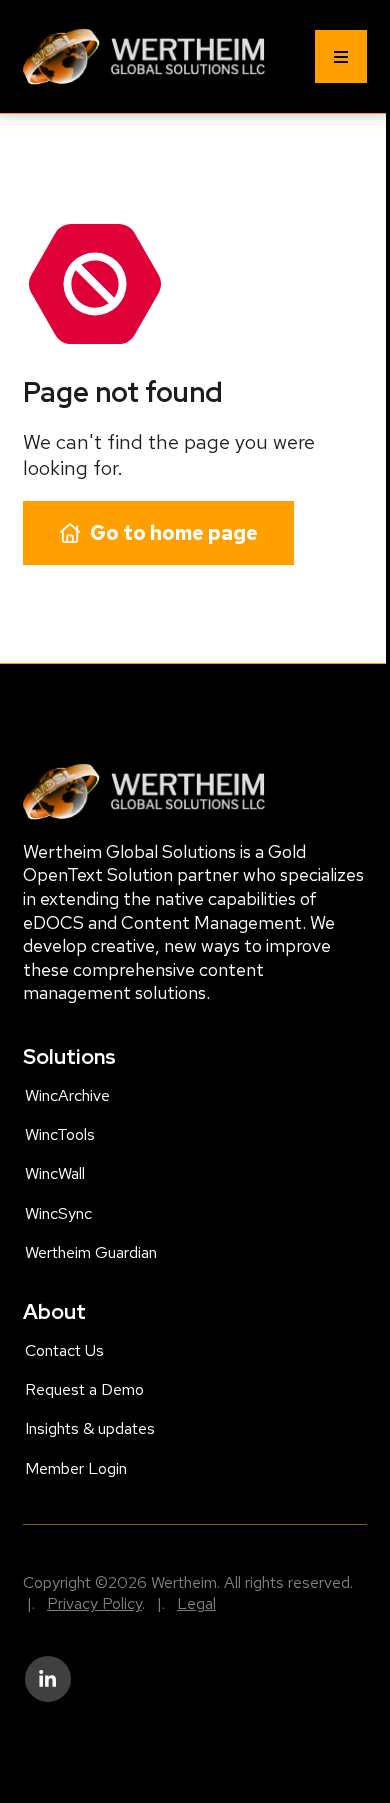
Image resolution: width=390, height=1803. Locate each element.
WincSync (58, 1213)
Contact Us (64, 1350)
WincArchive (67, 1095)
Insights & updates (90, 1428)
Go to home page (174, 533)
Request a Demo (84, 1389)
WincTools (60, 1134)
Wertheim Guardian (91, 1252)
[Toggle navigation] (341, 56)
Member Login (76, 1468)
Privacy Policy (94, 1603)
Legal (196, 1603)
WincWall (55, 1173)
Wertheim (56, 38)
